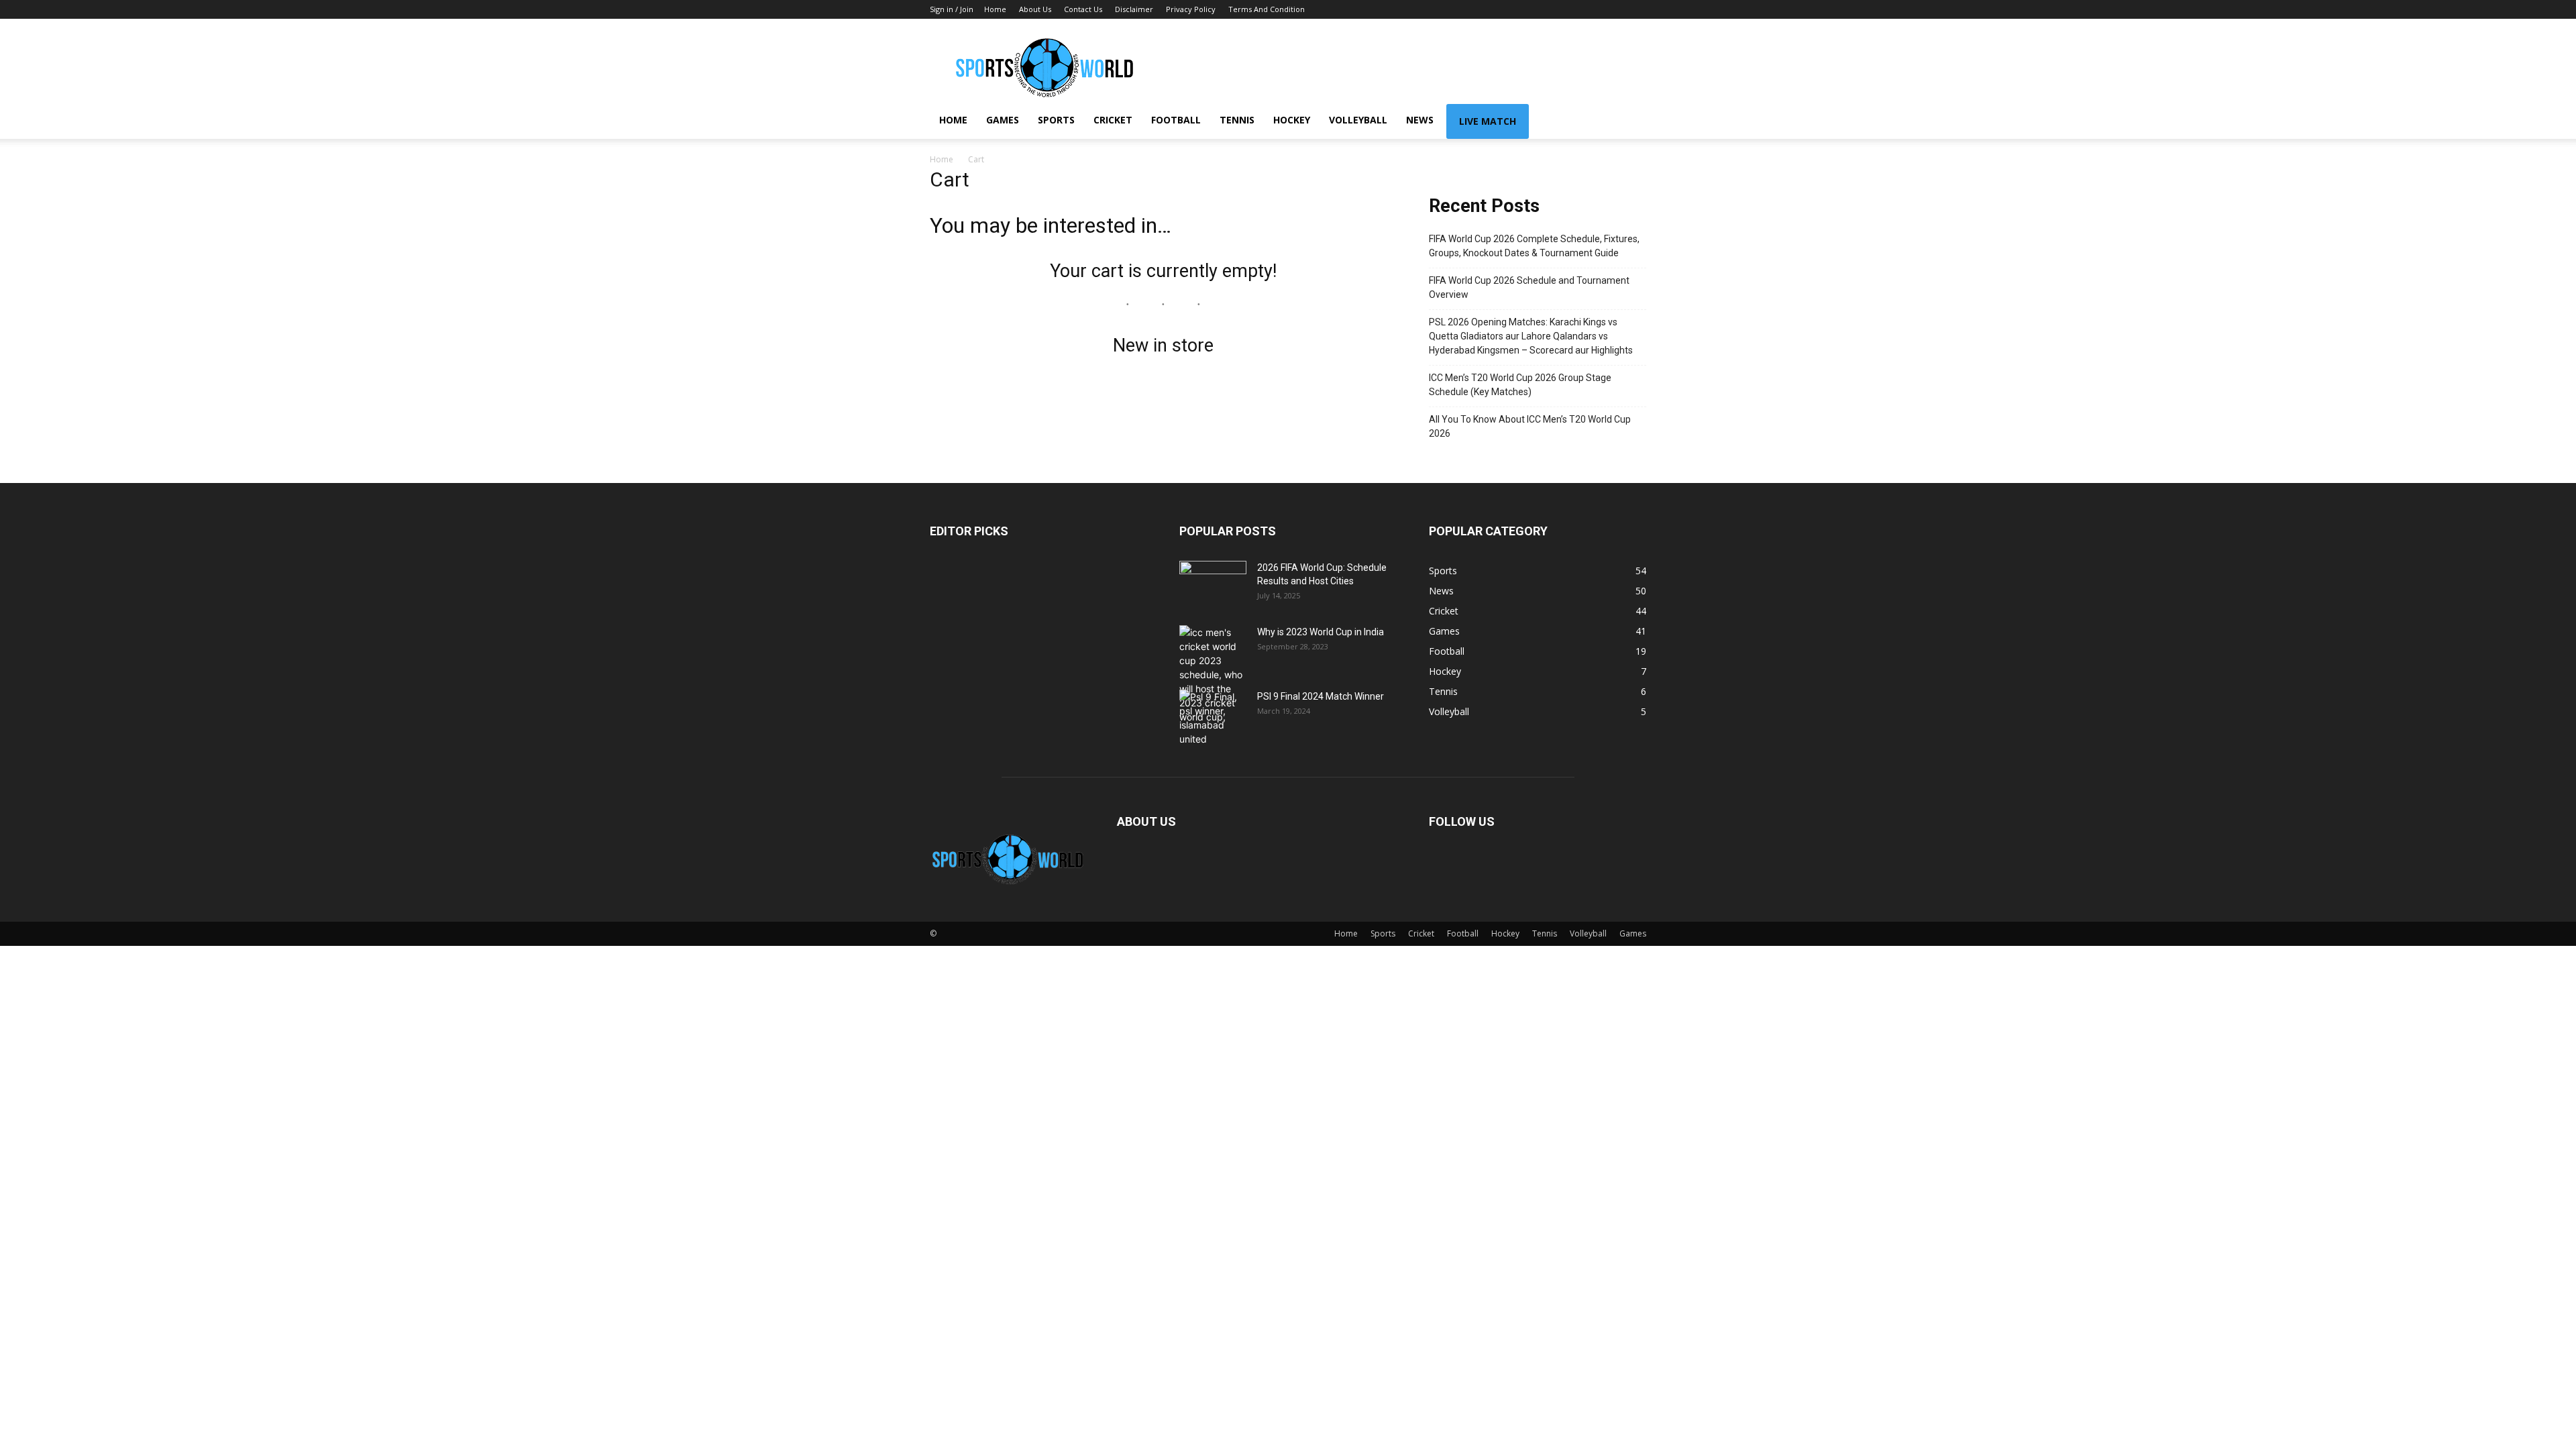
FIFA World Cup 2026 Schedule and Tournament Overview (1529, 287)
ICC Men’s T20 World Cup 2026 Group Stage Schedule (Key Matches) (1520, 385)
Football (1176, 120)
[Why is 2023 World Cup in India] (1213, 675)
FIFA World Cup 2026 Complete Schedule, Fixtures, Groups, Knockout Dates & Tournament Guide (1534, 246)
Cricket (1113, 120)
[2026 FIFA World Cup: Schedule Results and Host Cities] (1213, 584)
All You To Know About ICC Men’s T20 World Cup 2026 (1530, 426)
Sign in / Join (952, 9)
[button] (1630, 121)
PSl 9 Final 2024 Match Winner (1321, 696)
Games (1003, 120)
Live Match (1488, 121)
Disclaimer (1134, 9)
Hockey (1292, 120)
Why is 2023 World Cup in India (1321, 632)
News (1420, 120)
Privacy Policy (1191, 9)
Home (995, 9)
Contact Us (1083, 9)
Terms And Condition (1267, 9)
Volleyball (1358, 120)
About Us (1035, 9)
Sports (1056, 120)
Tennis (1237, 120)
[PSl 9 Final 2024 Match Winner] (1213, 718)
